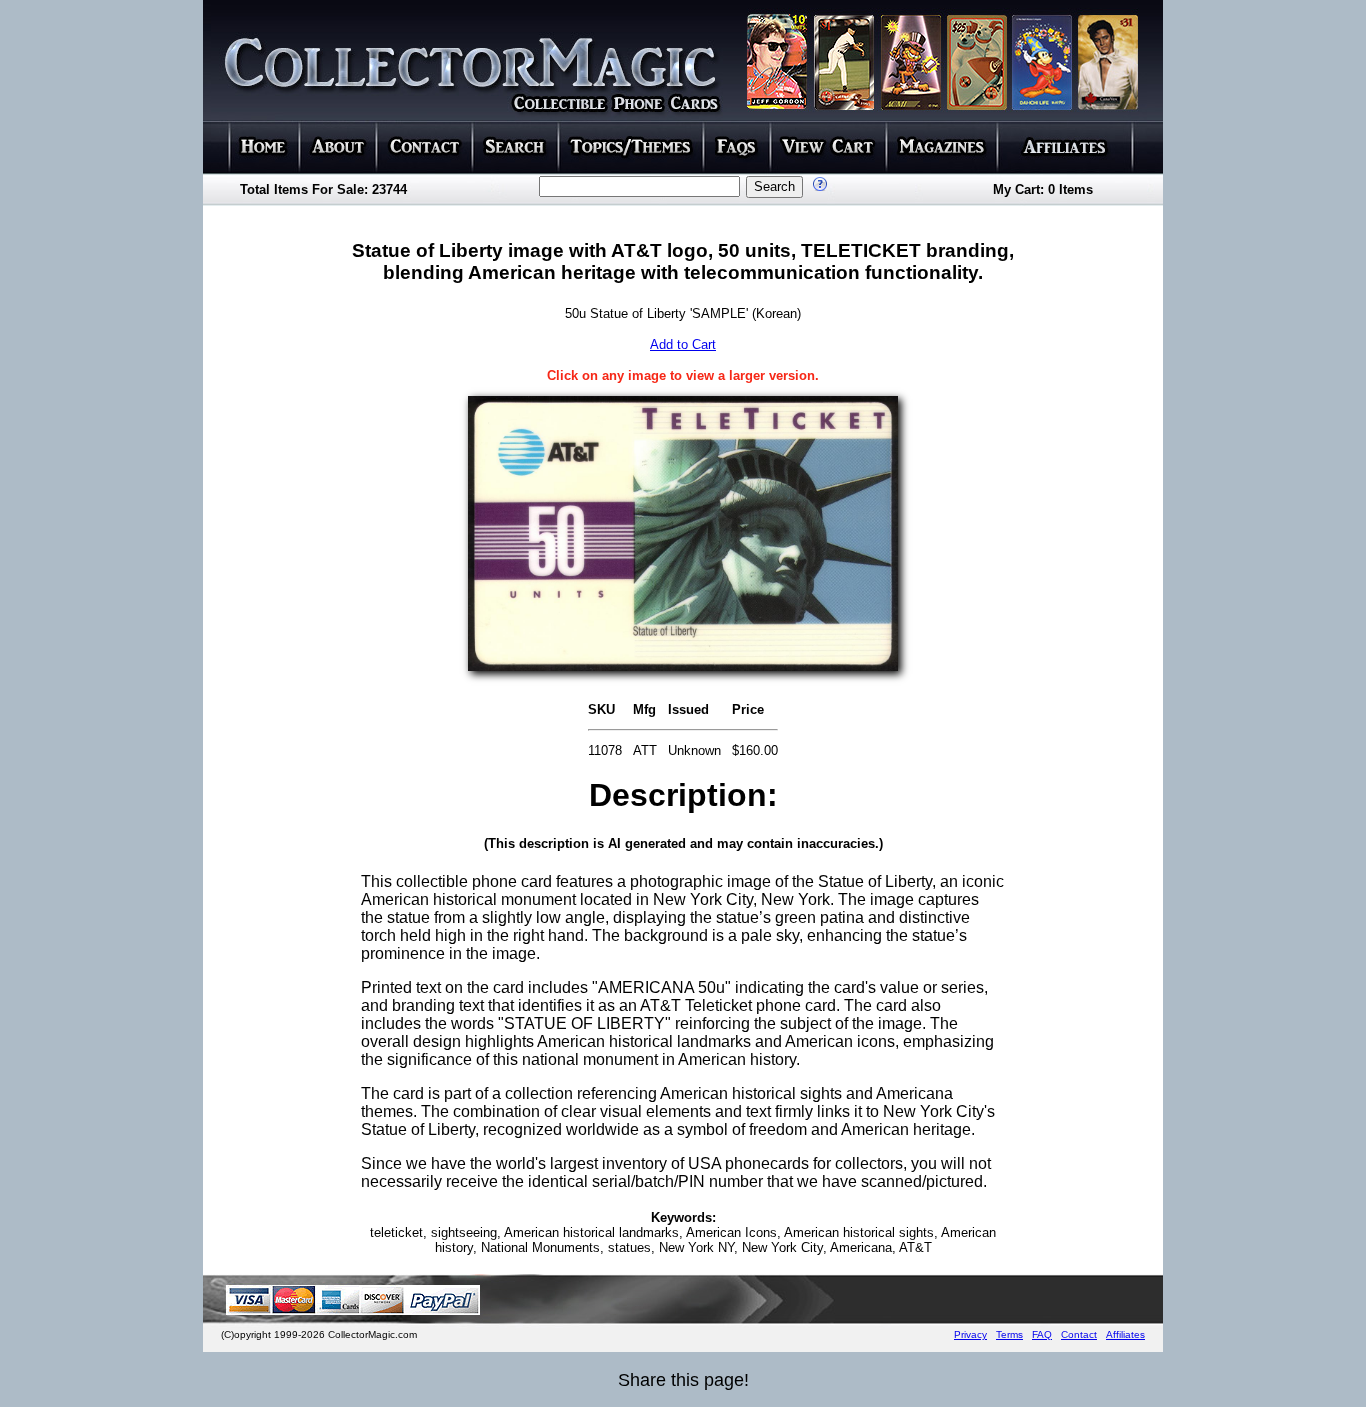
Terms (1009, 1334)
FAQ (1042, 1334)
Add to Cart (683, 344)
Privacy (970, 1334)
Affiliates (1125, 1334)
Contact (1079, 1334)
